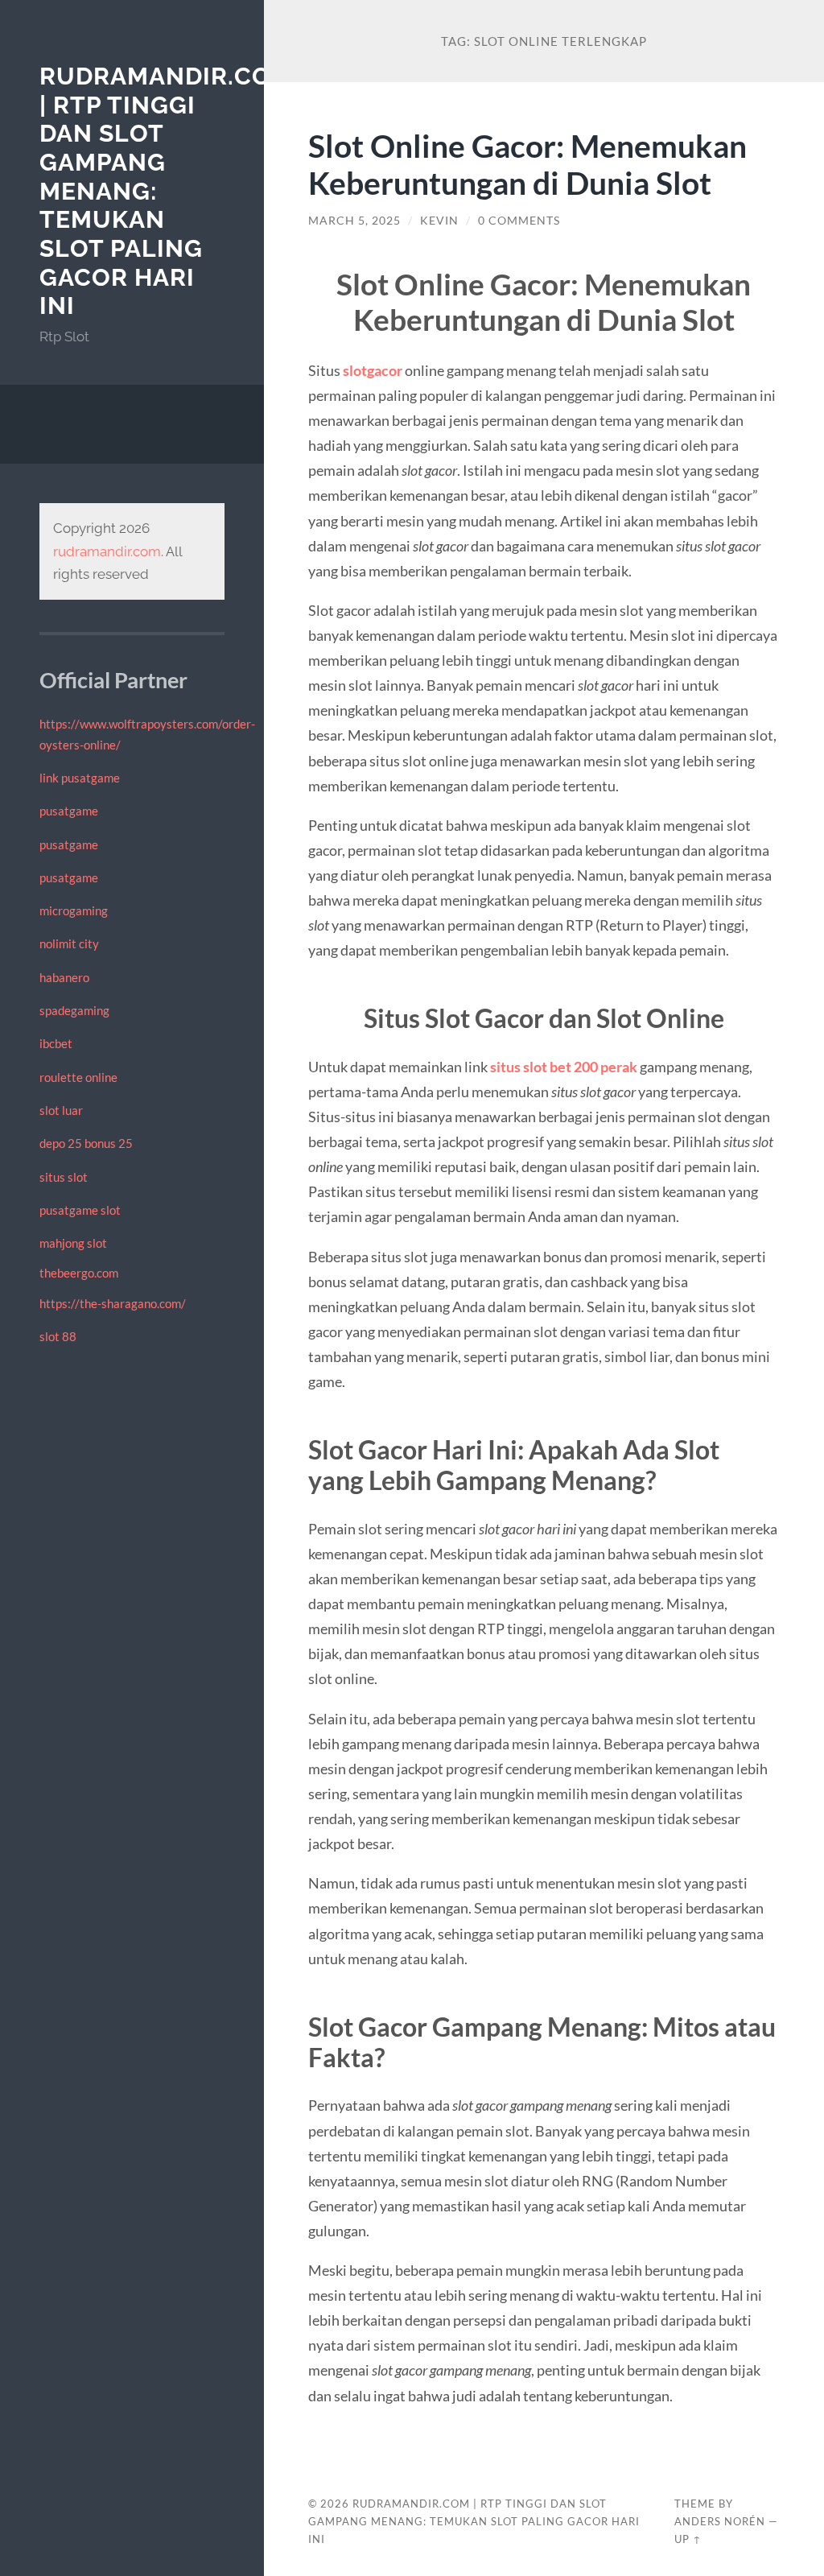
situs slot (64, 1177)
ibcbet (56, 1043)
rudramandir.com (107, 551)
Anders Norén (720, 2521)
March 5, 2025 (354, 221)
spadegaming (74, 1010)
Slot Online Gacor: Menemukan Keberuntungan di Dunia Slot (527, 164)
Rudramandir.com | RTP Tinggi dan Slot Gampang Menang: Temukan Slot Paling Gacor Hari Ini (474, 2521)
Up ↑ (688, 2539)
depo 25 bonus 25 (86, 1143)
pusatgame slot (80, 1210)
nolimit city (69, 943)
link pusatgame (80, 778)
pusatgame (69, 811)
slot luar (61, 1110)
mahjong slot (73, 1243)
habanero (64, 977)
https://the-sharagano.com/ (113, 1303)
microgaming (74, 910)
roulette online (78, 1077)
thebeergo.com (79, 1273)
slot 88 (58, 1336)
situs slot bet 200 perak (564, 1067)
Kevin (439, 221)
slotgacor (373, 370)
